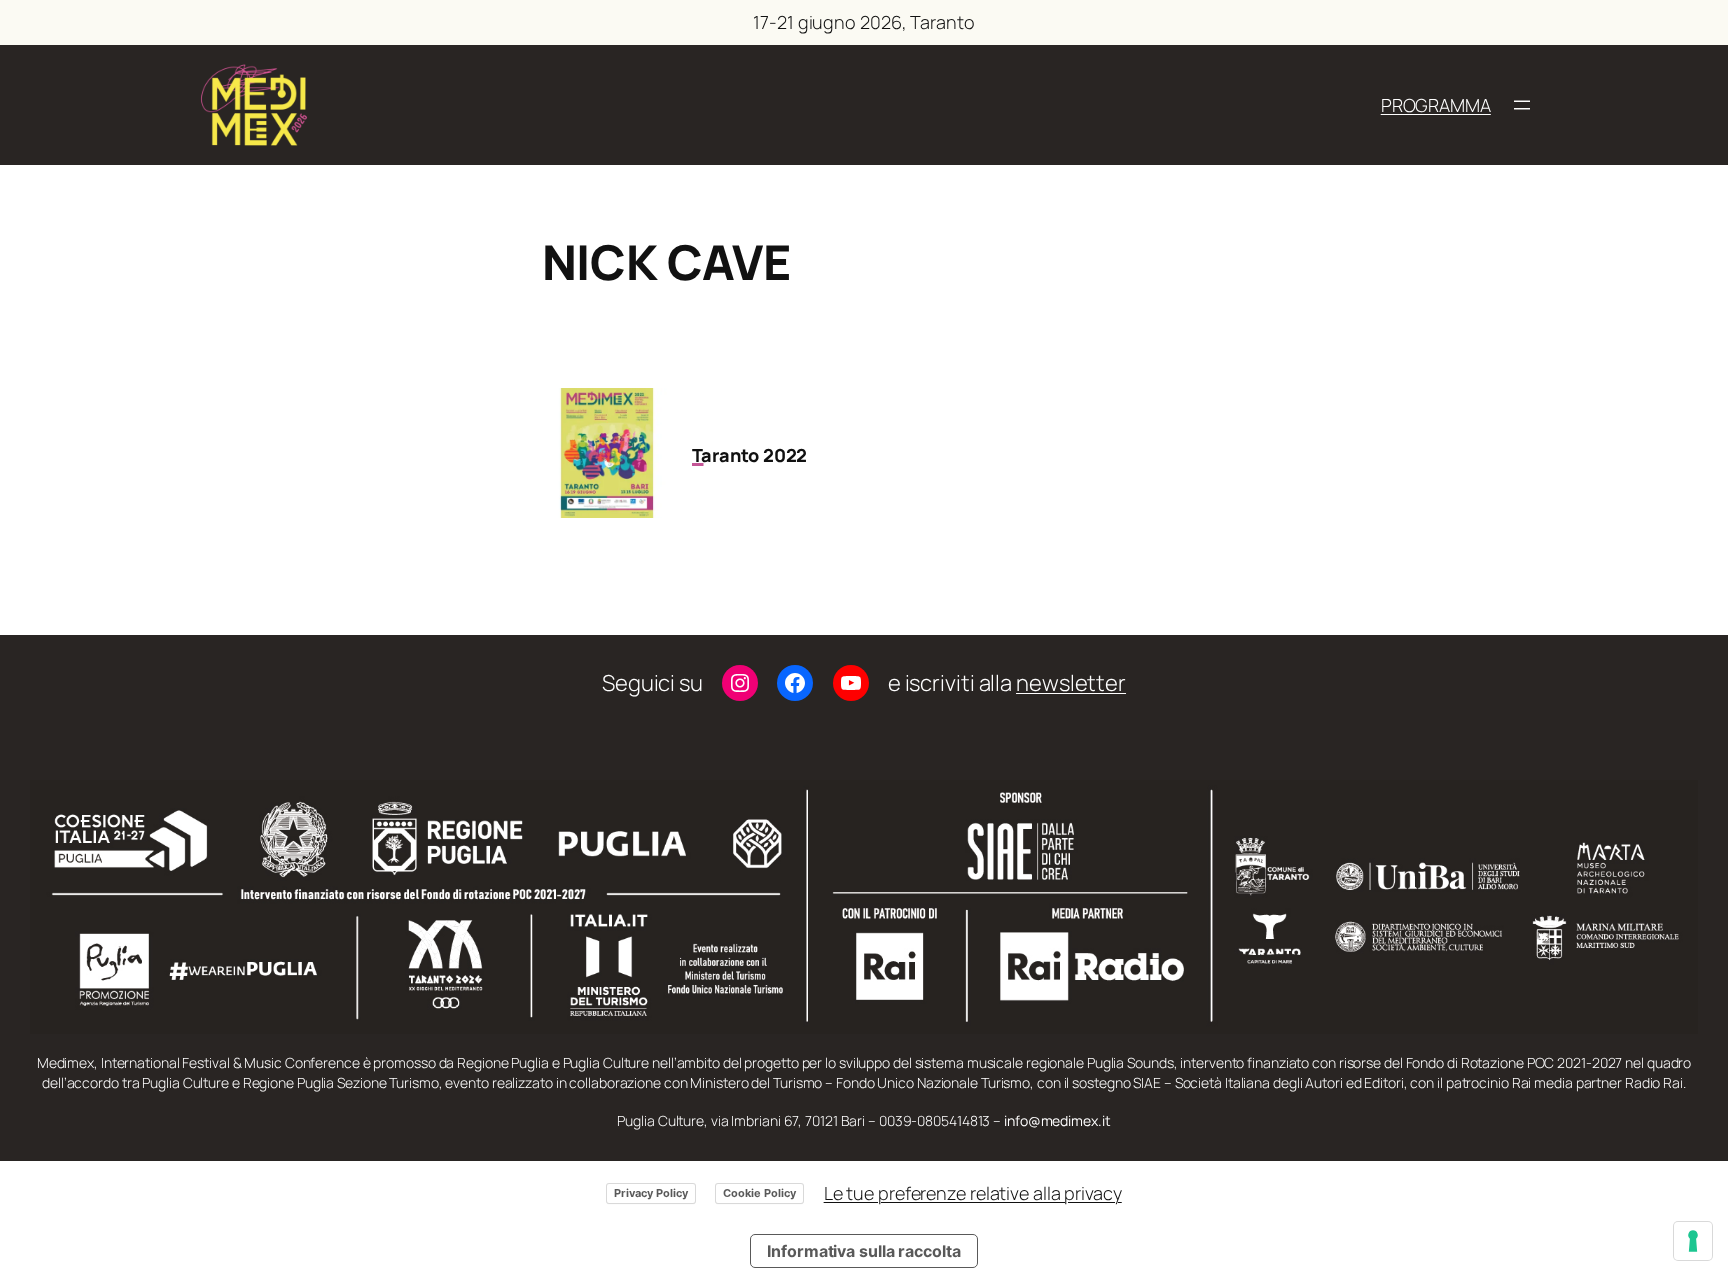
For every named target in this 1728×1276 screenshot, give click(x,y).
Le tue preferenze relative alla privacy (973, 1193)
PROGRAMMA (1436, 105)
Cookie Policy (759, 1193)
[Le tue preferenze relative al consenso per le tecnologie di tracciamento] (1693, 1241)
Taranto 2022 (750, 455)
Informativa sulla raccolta (863, 1251)
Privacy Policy (651, 1193)
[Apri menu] (1522, 105)
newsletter (1071, 683)
